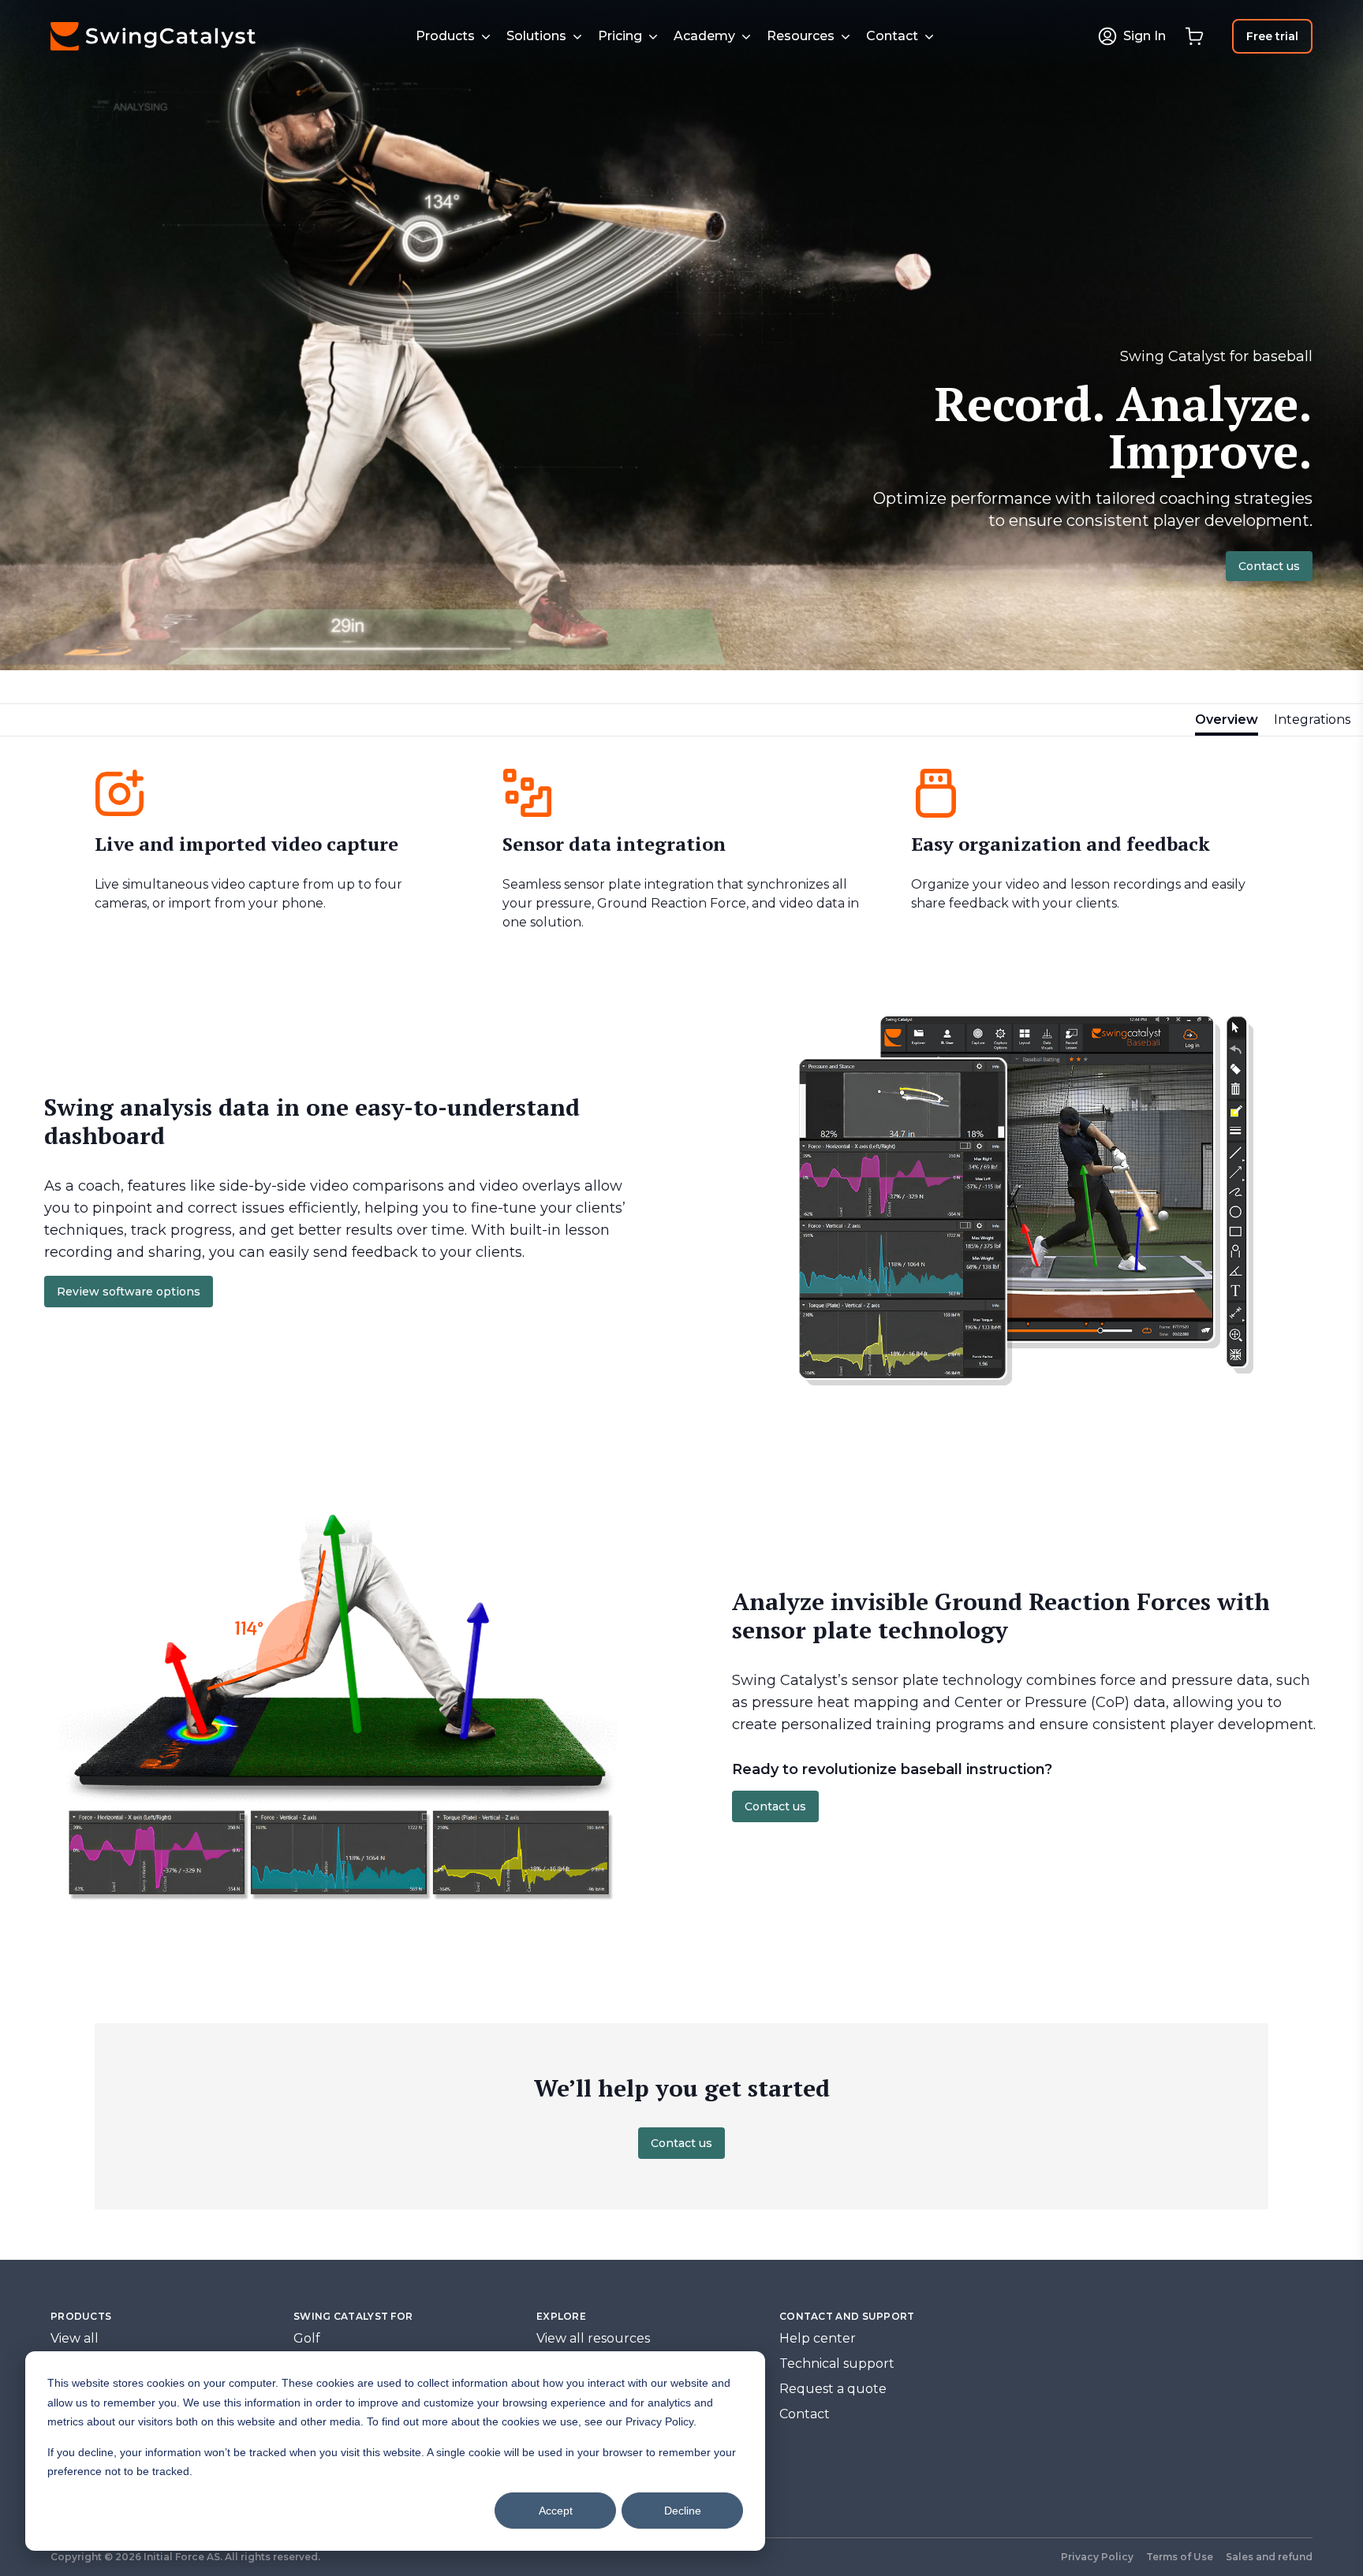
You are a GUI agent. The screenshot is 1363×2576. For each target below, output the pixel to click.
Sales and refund (1269, 2557)
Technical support (837, 2364)
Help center (818, 2338)
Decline (683, 2511)
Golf (307, 2338)
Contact (805, 2414)
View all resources (593, 2338)
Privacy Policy (1097, 2557)
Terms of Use (1180, 2557)
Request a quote (833, 2389)
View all (75, 2338)
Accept (556, 2511)
